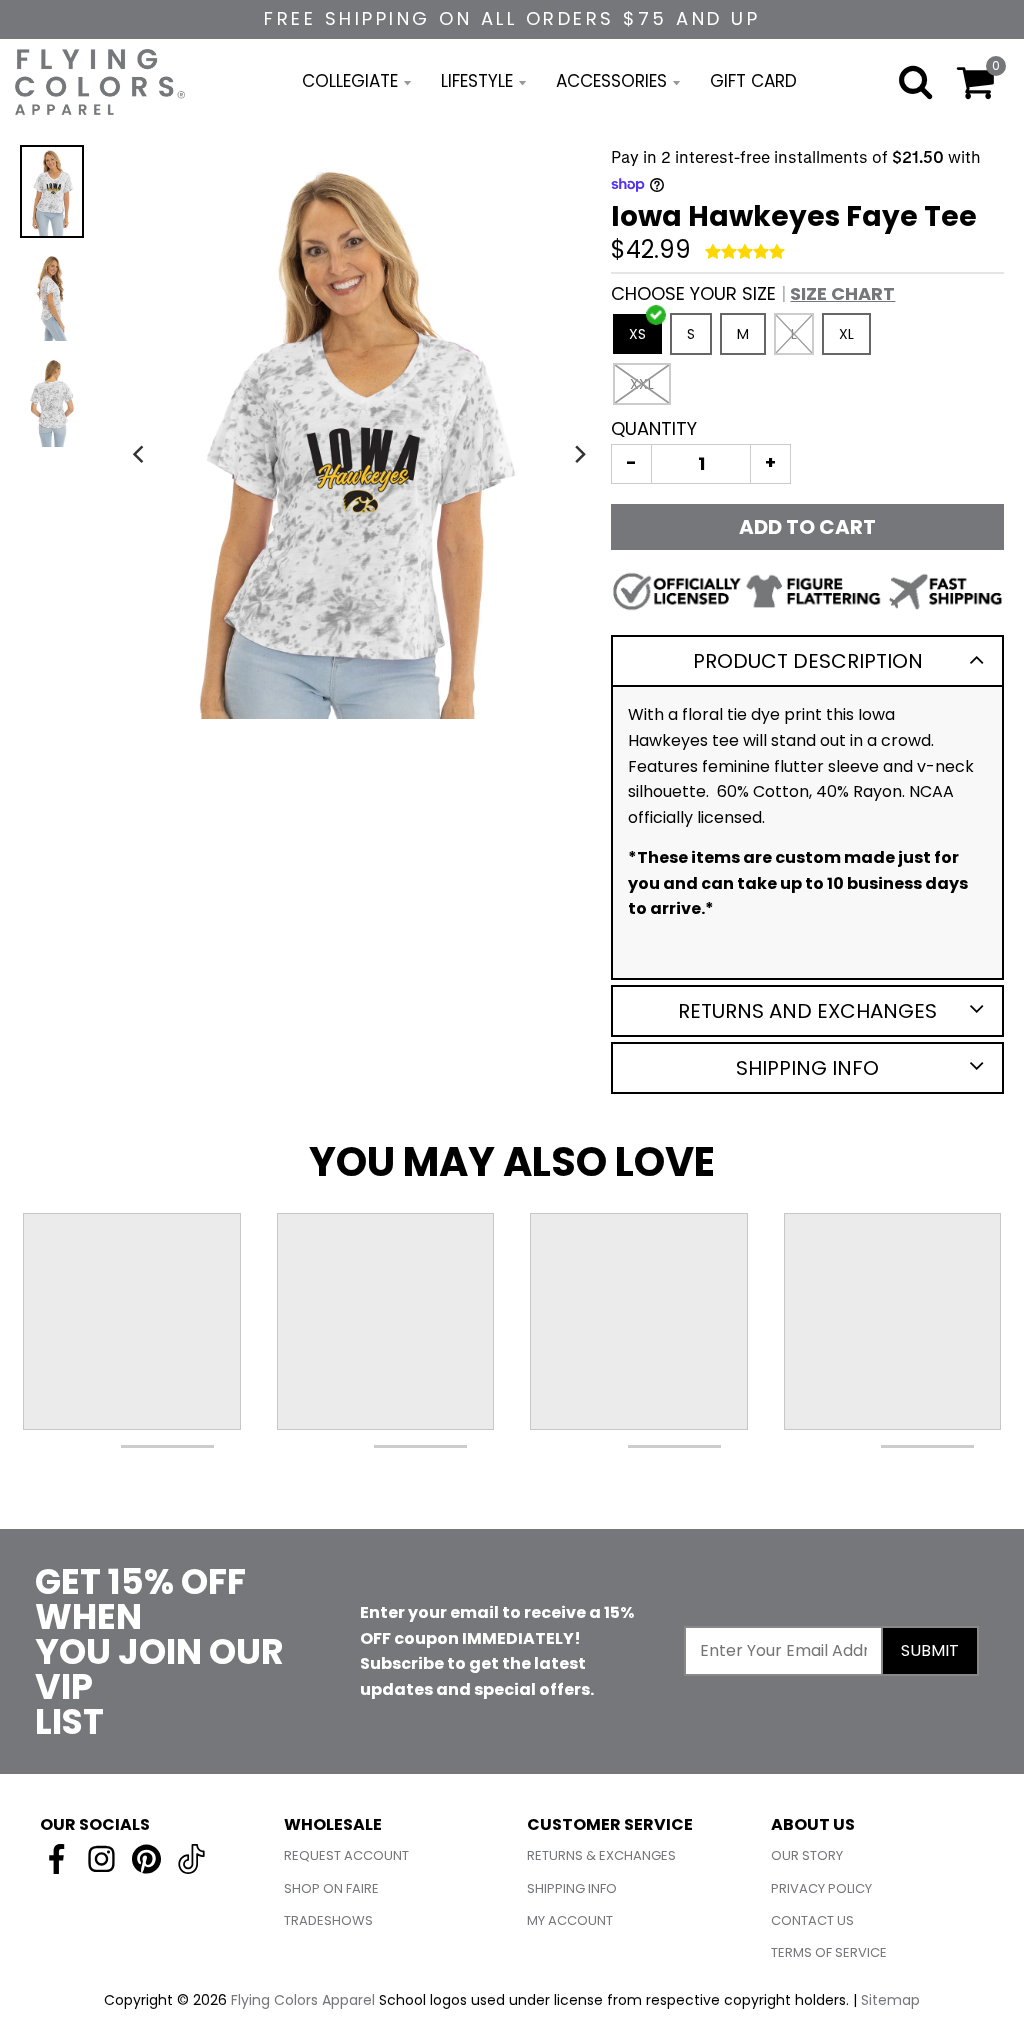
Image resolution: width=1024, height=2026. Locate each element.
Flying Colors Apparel (303, 2000)
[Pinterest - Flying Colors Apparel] (146, 1859)
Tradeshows (328, 1920)
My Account (570, 1920)
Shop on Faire (331, 1888)
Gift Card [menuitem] (753, 81)
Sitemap (890, 2000)
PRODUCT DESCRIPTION (808, 661)
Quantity (654, 428)
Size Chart (842, 293)
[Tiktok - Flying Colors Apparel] (191, 1859)
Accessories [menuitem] (611, 81)
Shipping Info (807, 1068)
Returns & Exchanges (601, 1855)
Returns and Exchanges (807, 1011)
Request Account (346, 1855)
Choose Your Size (753, 293)
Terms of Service (829, 1952)
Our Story (807, 1855)
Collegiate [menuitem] (350, 81)
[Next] (579, 454)
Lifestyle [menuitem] (477, 81)
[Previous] (141, 454)
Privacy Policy (821, 1888)
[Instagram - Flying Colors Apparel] (101, 1859)
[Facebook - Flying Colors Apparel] (56, 1859)
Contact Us (812, 1920)
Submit (930, 1650)
